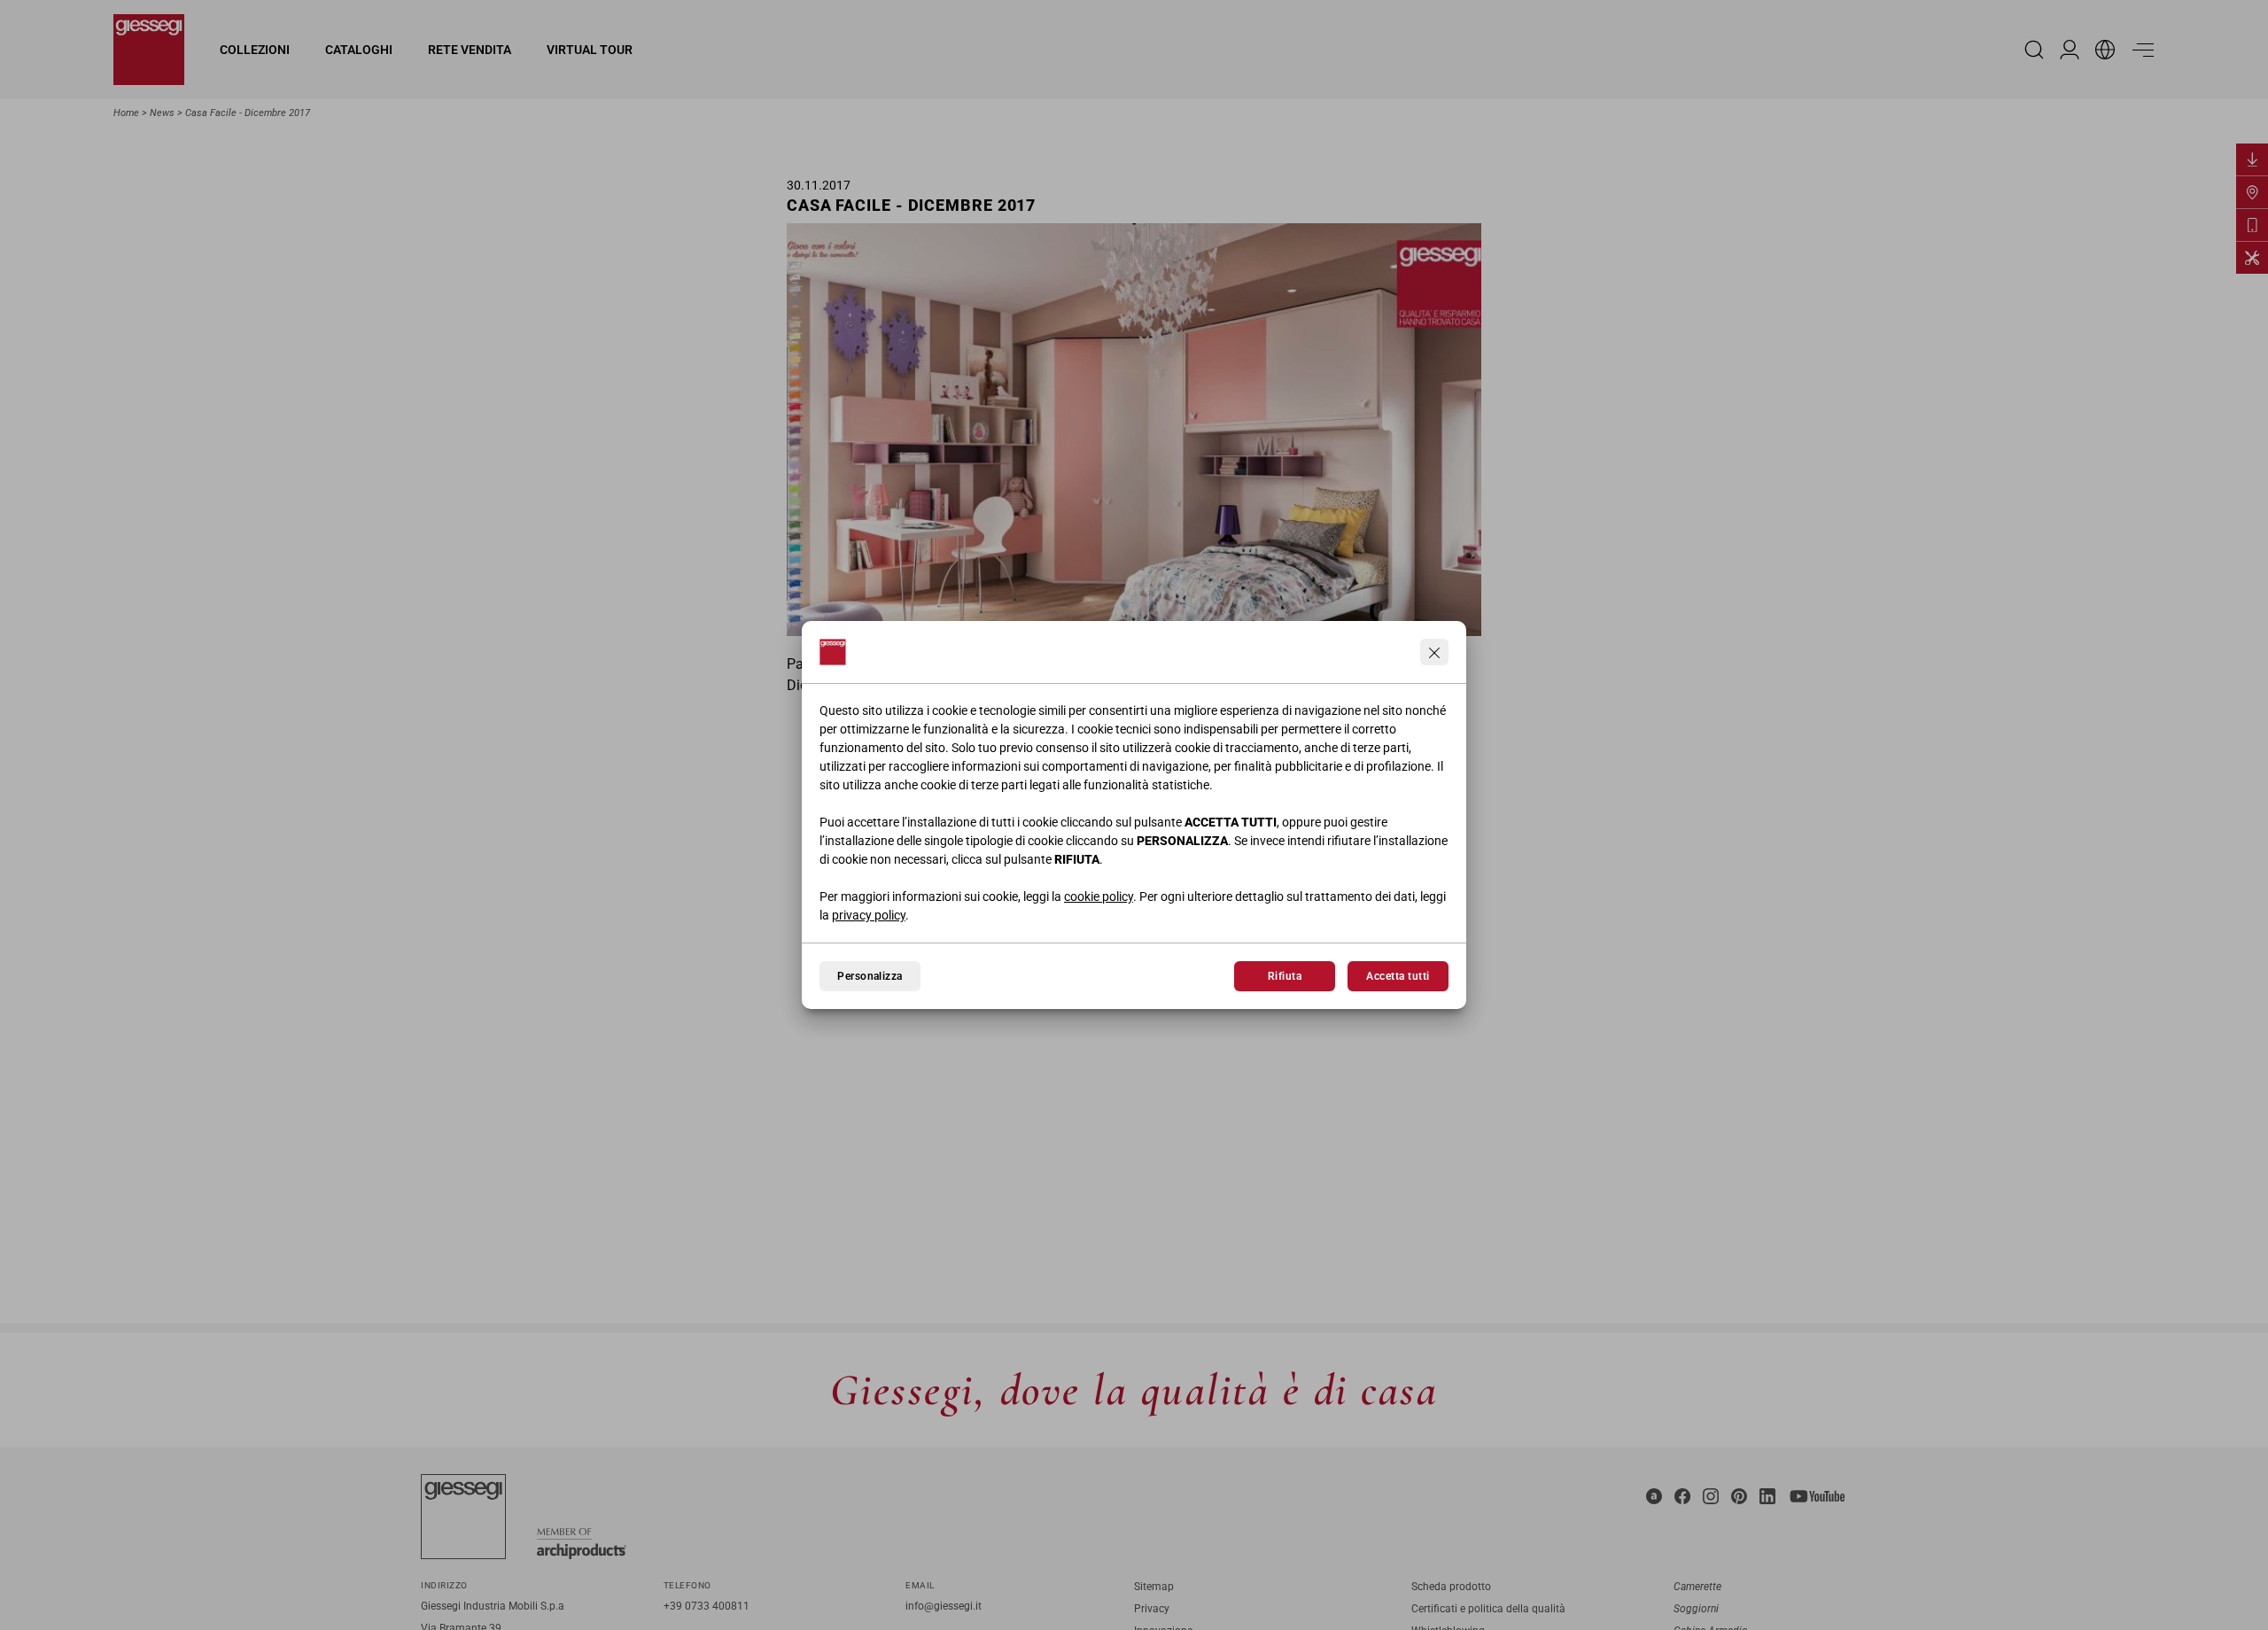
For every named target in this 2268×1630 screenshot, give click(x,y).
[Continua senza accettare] (1434, 652)
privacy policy (869, 915)
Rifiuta (1285, 976)
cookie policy (1099, 896)
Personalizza (870, 976)
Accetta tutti (1398, 976)
